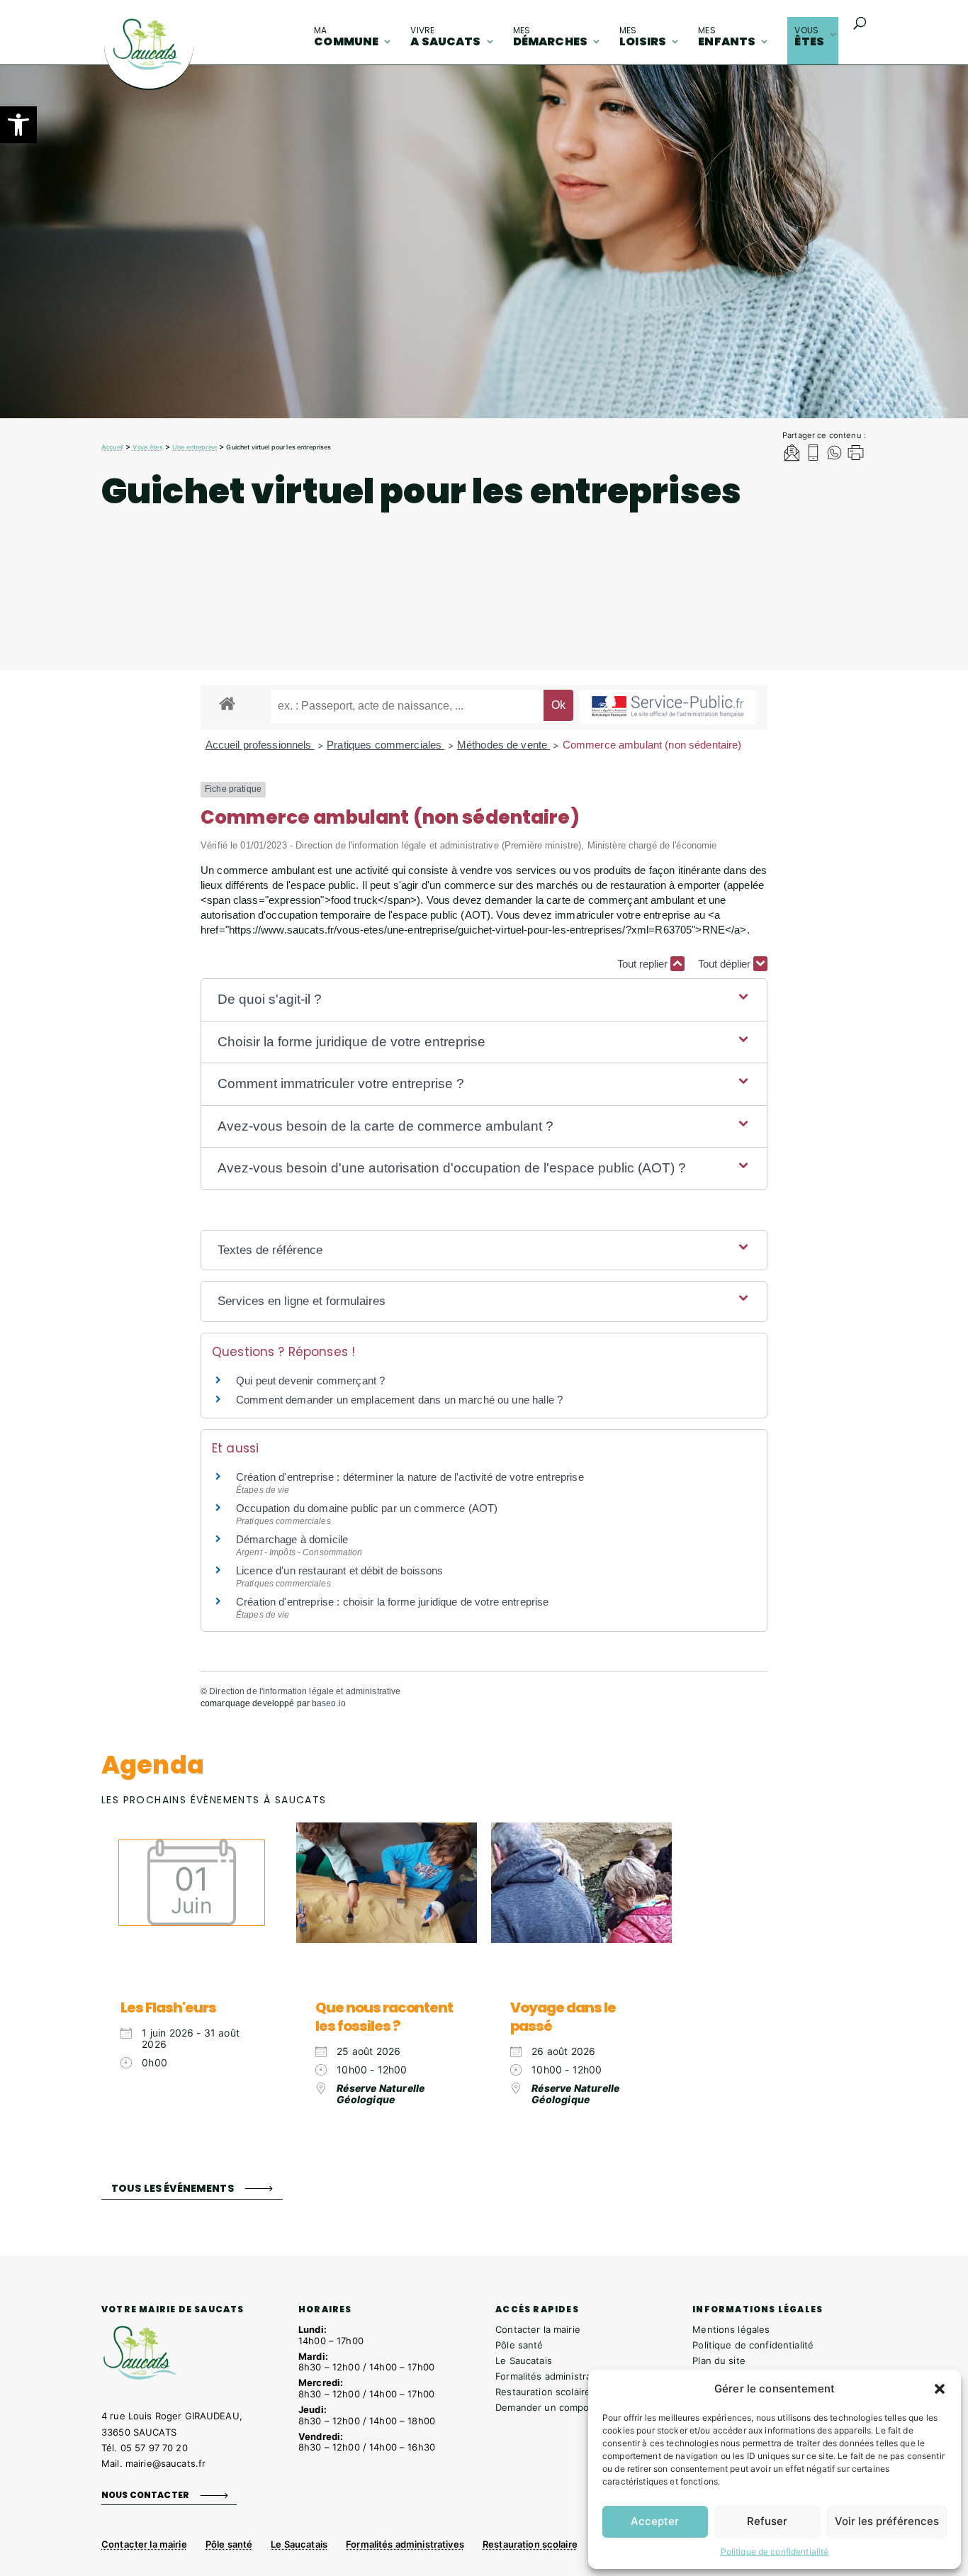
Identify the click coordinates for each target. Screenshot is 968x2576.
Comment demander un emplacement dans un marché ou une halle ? (399, 1400)
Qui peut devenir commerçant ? (310, 1381)
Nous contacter (145, 2495)
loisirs (643, 37)
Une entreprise (195, 447)
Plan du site (719, 2361)
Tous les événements (173, 2188)
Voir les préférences (887, 2521)
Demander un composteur (554, 2407)
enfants (727, 37)
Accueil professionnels (260, 745)
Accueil (112, 447)
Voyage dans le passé (563, 2017)
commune (346, 37)
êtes (809, 37)
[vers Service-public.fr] (668, 707)
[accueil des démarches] (227, 703)
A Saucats (445, 37)
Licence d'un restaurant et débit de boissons (340, 1570)
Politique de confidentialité (775, 2552)
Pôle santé (519, 2345)
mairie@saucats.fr (165, 2463)
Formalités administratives (554, 2376)
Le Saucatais (524, 2361)
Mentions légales (731, 2329)
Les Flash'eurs (168, 2007)
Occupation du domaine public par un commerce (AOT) (367, 1508)
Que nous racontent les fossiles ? (384, 2017)
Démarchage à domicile (292, 1539)
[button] (18, 125)
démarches (550, 37)
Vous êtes (147, 447)
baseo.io (329, 1703)
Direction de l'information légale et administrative (305, 1691)
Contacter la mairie (538, 2329)
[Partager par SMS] (813, 455)
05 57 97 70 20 (154, 2448)
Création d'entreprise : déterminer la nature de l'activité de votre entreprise (410, 1477)
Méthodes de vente (504, 745)
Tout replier (644, 964)
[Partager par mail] (792, 455)
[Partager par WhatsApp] (834, 455)
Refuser (767, 2521)
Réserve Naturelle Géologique (381, 2094)
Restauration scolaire (543, 2392)
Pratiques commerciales (385, 745)
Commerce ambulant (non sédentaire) (652, 745)
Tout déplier (726, 964)
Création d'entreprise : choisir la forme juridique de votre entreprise (393, 1602)
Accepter (655, 2521)
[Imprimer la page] (856, 455)
